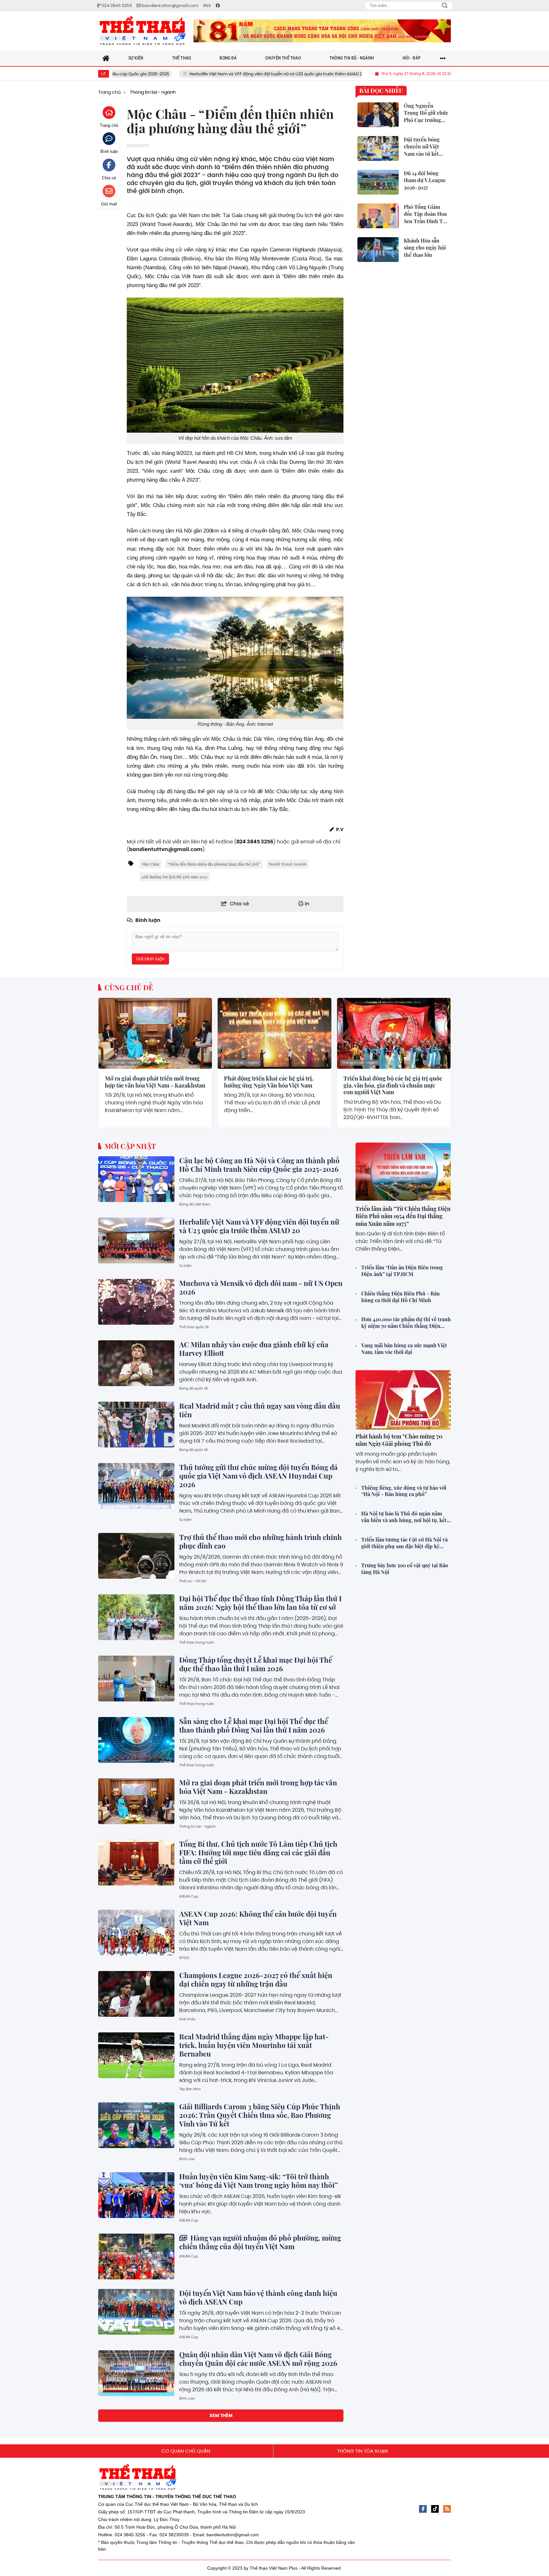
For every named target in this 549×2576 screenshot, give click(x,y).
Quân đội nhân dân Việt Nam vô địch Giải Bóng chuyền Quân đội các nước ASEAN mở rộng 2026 (258, 2359)
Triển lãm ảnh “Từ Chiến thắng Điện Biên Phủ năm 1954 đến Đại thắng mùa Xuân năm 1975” (403, 1216)
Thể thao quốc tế (194, 1327)
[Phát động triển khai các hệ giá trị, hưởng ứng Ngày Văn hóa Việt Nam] (274, 1033)
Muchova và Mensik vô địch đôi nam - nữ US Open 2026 (355, 74)
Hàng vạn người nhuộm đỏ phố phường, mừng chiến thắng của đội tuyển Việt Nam (260, 2242)
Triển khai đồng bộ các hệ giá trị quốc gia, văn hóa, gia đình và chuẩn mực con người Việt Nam (393, 1085)
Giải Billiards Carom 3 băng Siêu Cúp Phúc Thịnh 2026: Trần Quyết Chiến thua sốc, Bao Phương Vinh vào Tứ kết (260, 2115)
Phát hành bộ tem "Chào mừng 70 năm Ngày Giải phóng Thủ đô (399, 1440)
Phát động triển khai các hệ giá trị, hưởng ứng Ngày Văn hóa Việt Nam (269, 1082)
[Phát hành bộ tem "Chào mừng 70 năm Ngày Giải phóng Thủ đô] (403, 1400)
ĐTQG (184, 1958)
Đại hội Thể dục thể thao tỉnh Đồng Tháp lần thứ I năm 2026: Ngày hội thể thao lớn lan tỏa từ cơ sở (260, 1603)
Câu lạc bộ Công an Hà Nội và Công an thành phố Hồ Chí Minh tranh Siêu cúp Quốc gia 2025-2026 (259, 1165)
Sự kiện (185, 1266)
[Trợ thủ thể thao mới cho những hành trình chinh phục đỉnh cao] (136, 1556)
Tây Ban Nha (190, 2089)
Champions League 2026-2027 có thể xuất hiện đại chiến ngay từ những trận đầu (256, 1979)
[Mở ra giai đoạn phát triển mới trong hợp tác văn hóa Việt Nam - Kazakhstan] (155, 1033)
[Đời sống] (322, 31)
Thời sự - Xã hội (193, 1581)
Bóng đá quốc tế (193, 1388)
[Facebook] (423, 2509)
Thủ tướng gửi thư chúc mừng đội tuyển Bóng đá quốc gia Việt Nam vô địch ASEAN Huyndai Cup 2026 (258, 1476)
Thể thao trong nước (197, 1642)
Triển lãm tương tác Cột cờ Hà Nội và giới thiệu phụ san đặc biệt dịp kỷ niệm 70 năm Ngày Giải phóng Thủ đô (406, 1543)
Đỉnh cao (187, 2159)
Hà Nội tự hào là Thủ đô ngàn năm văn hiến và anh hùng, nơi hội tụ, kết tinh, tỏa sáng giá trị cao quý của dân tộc (404, 1517)
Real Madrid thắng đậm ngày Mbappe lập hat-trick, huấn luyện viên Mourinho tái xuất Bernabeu (254, 2045)
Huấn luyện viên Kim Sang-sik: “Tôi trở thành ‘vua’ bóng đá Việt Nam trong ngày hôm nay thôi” (258, 2181)
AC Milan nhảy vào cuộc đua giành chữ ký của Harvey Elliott (254, 1349)
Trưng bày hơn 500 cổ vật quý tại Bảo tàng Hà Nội (405, 1569)
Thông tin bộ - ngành (122, 1062)
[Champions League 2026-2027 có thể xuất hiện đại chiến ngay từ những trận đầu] (136, 1994)
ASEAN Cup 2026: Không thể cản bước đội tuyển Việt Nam (258, 1918)
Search (445, 6)
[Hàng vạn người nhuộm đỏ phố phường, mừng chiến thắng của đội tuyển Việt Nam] (136, 2257)
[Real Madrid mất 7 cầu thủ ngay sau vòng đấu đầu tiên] (136, 1425)
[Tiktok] (435, 2509)
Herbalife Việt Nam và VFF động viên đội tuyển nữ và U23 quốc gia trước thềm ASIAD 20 (192, 74)
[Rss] (447, 2509)
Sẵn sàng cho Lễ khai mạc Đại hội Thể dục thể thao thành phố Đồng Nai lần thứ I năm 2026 (254, 1725)
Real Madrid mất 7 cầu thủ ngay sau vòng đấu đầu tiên (260, 1410)
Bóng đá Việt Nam (195, 1204)
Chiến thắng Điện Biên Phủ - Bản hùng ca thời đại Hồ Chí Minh (400, 1297)
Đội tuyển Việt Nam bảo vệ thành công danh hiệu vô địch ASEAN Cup (258, 2297)
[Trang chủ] (106, 58)
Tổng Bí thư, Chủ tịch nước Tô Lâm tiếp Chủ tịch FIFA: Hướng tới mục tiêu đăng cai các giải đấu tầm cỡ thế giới (258, 1852)
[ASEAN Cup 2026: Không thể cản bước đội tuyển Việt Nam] (136, 1933)
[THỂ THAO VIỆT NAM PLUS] (143, 31)
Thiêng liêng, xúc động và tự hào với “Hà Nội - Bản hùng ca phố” (404, 1491)
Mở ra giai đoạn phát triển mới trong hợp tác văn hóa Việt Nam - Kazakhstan (155, 1082)
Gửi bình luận (150, 959)
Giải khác (187, 2019)
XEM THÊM (221, 2415)
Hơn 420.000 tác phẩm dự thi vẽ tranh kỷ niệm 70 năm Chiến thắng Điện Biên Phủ (406, 1323)
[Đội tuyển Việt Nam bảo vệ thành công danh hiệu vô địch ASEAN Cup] (136, 2312)
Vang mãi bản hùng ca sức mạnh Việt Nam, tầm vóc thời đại (404, 1349)
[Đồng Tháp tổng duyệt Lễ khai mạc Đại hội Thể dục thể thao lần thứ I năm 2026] (136, 1679)
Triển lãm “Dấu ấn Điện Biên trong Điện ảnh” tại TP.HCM (402, 1271)
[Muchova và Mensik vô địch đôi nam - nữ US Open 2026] (136, 1302)
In (306, 904)
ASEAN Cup (189, 1896)
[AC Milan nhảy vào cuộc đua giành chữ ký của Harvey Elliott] (136, 1363)
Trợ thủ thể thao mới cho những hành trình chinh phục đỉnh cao (261, 1541)
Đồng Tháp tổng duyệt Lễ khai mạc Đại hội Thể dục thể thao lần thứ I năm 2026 (256, 1664)
